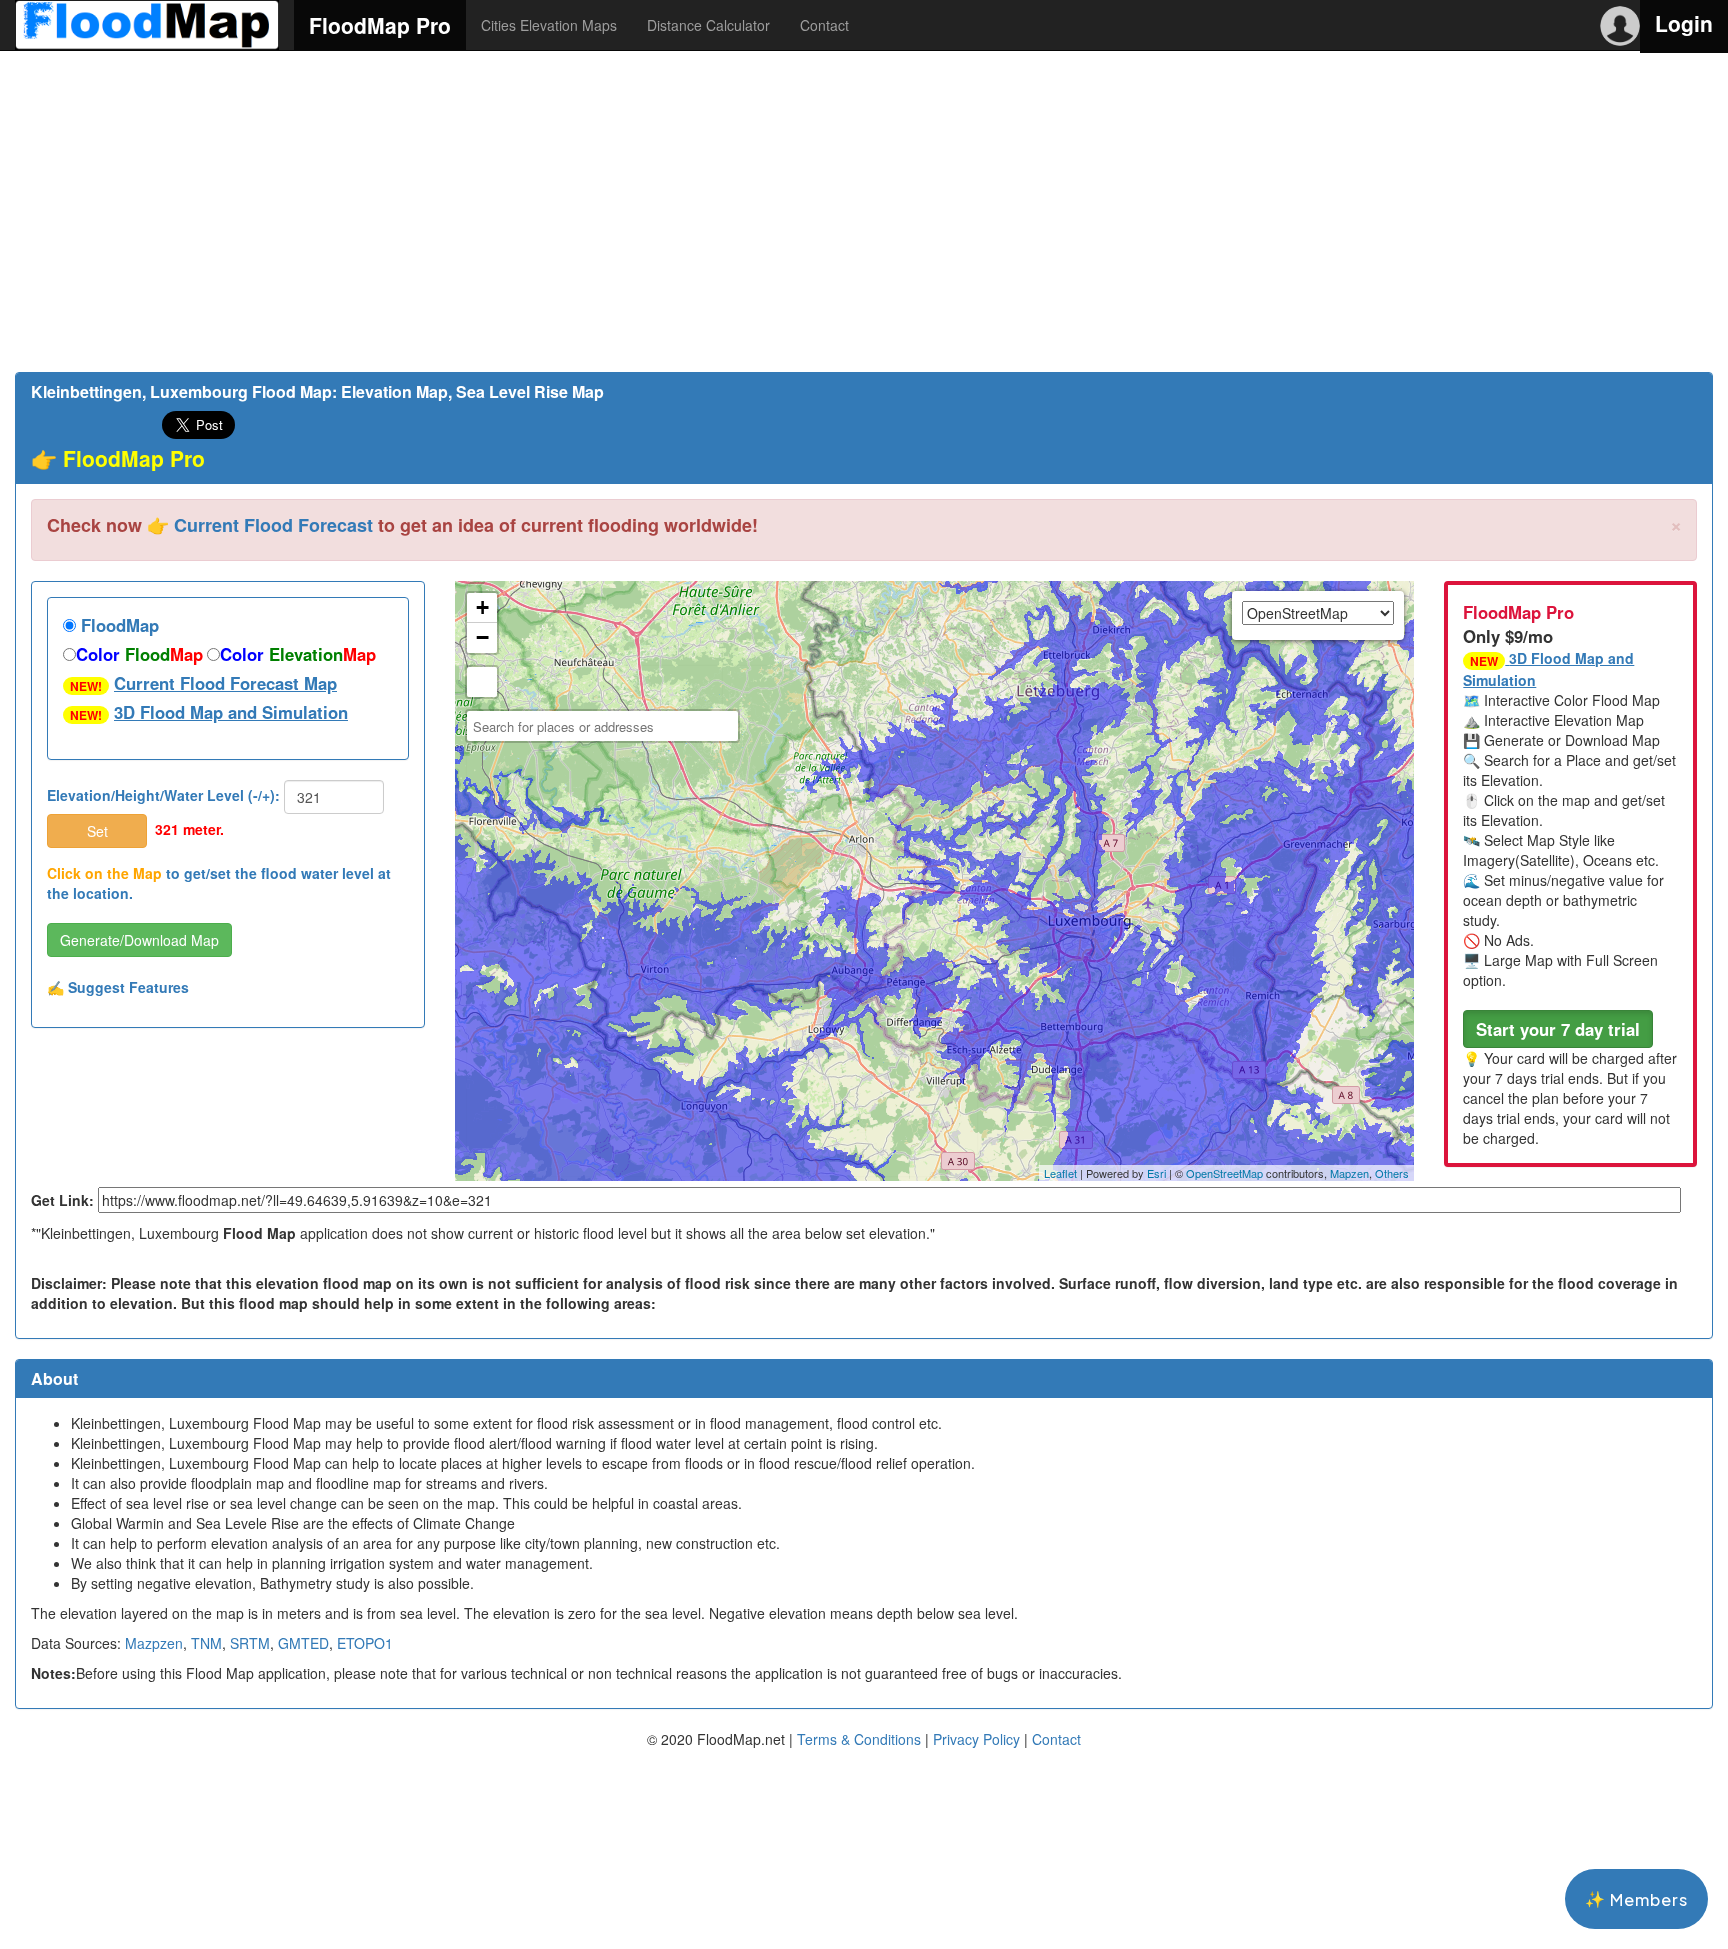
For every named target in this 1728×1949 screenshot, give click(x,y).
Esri (1156, 1173)
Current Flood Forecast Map (225, 683)
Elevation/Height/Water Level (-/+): (163, 795)
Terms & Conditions (859, 1739)
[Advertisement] (864, 211)
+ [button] (482, 607)
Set (97, 831)
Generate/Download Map (139, 940)
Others (1392, 1173)
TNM (206, 1643)
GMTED (303, 1643)
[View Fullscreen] (482, 682)
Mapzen (1349, 1173)
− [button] (482, 637)
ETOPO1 (365, 1643)
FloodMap (117, 625)
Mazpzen (154, 1643)
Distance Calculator (708, 25)
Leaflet (1060, 1173)
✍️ (118, 987)
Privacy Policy (976, 1739)
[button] (1558, 1029)
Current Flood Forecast (273, 525)
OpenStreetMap (1224, 1173)
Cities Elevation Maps (549, 25)
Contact (824, 25)
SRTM (250, 1643)
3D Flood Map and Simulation (231, 712)
